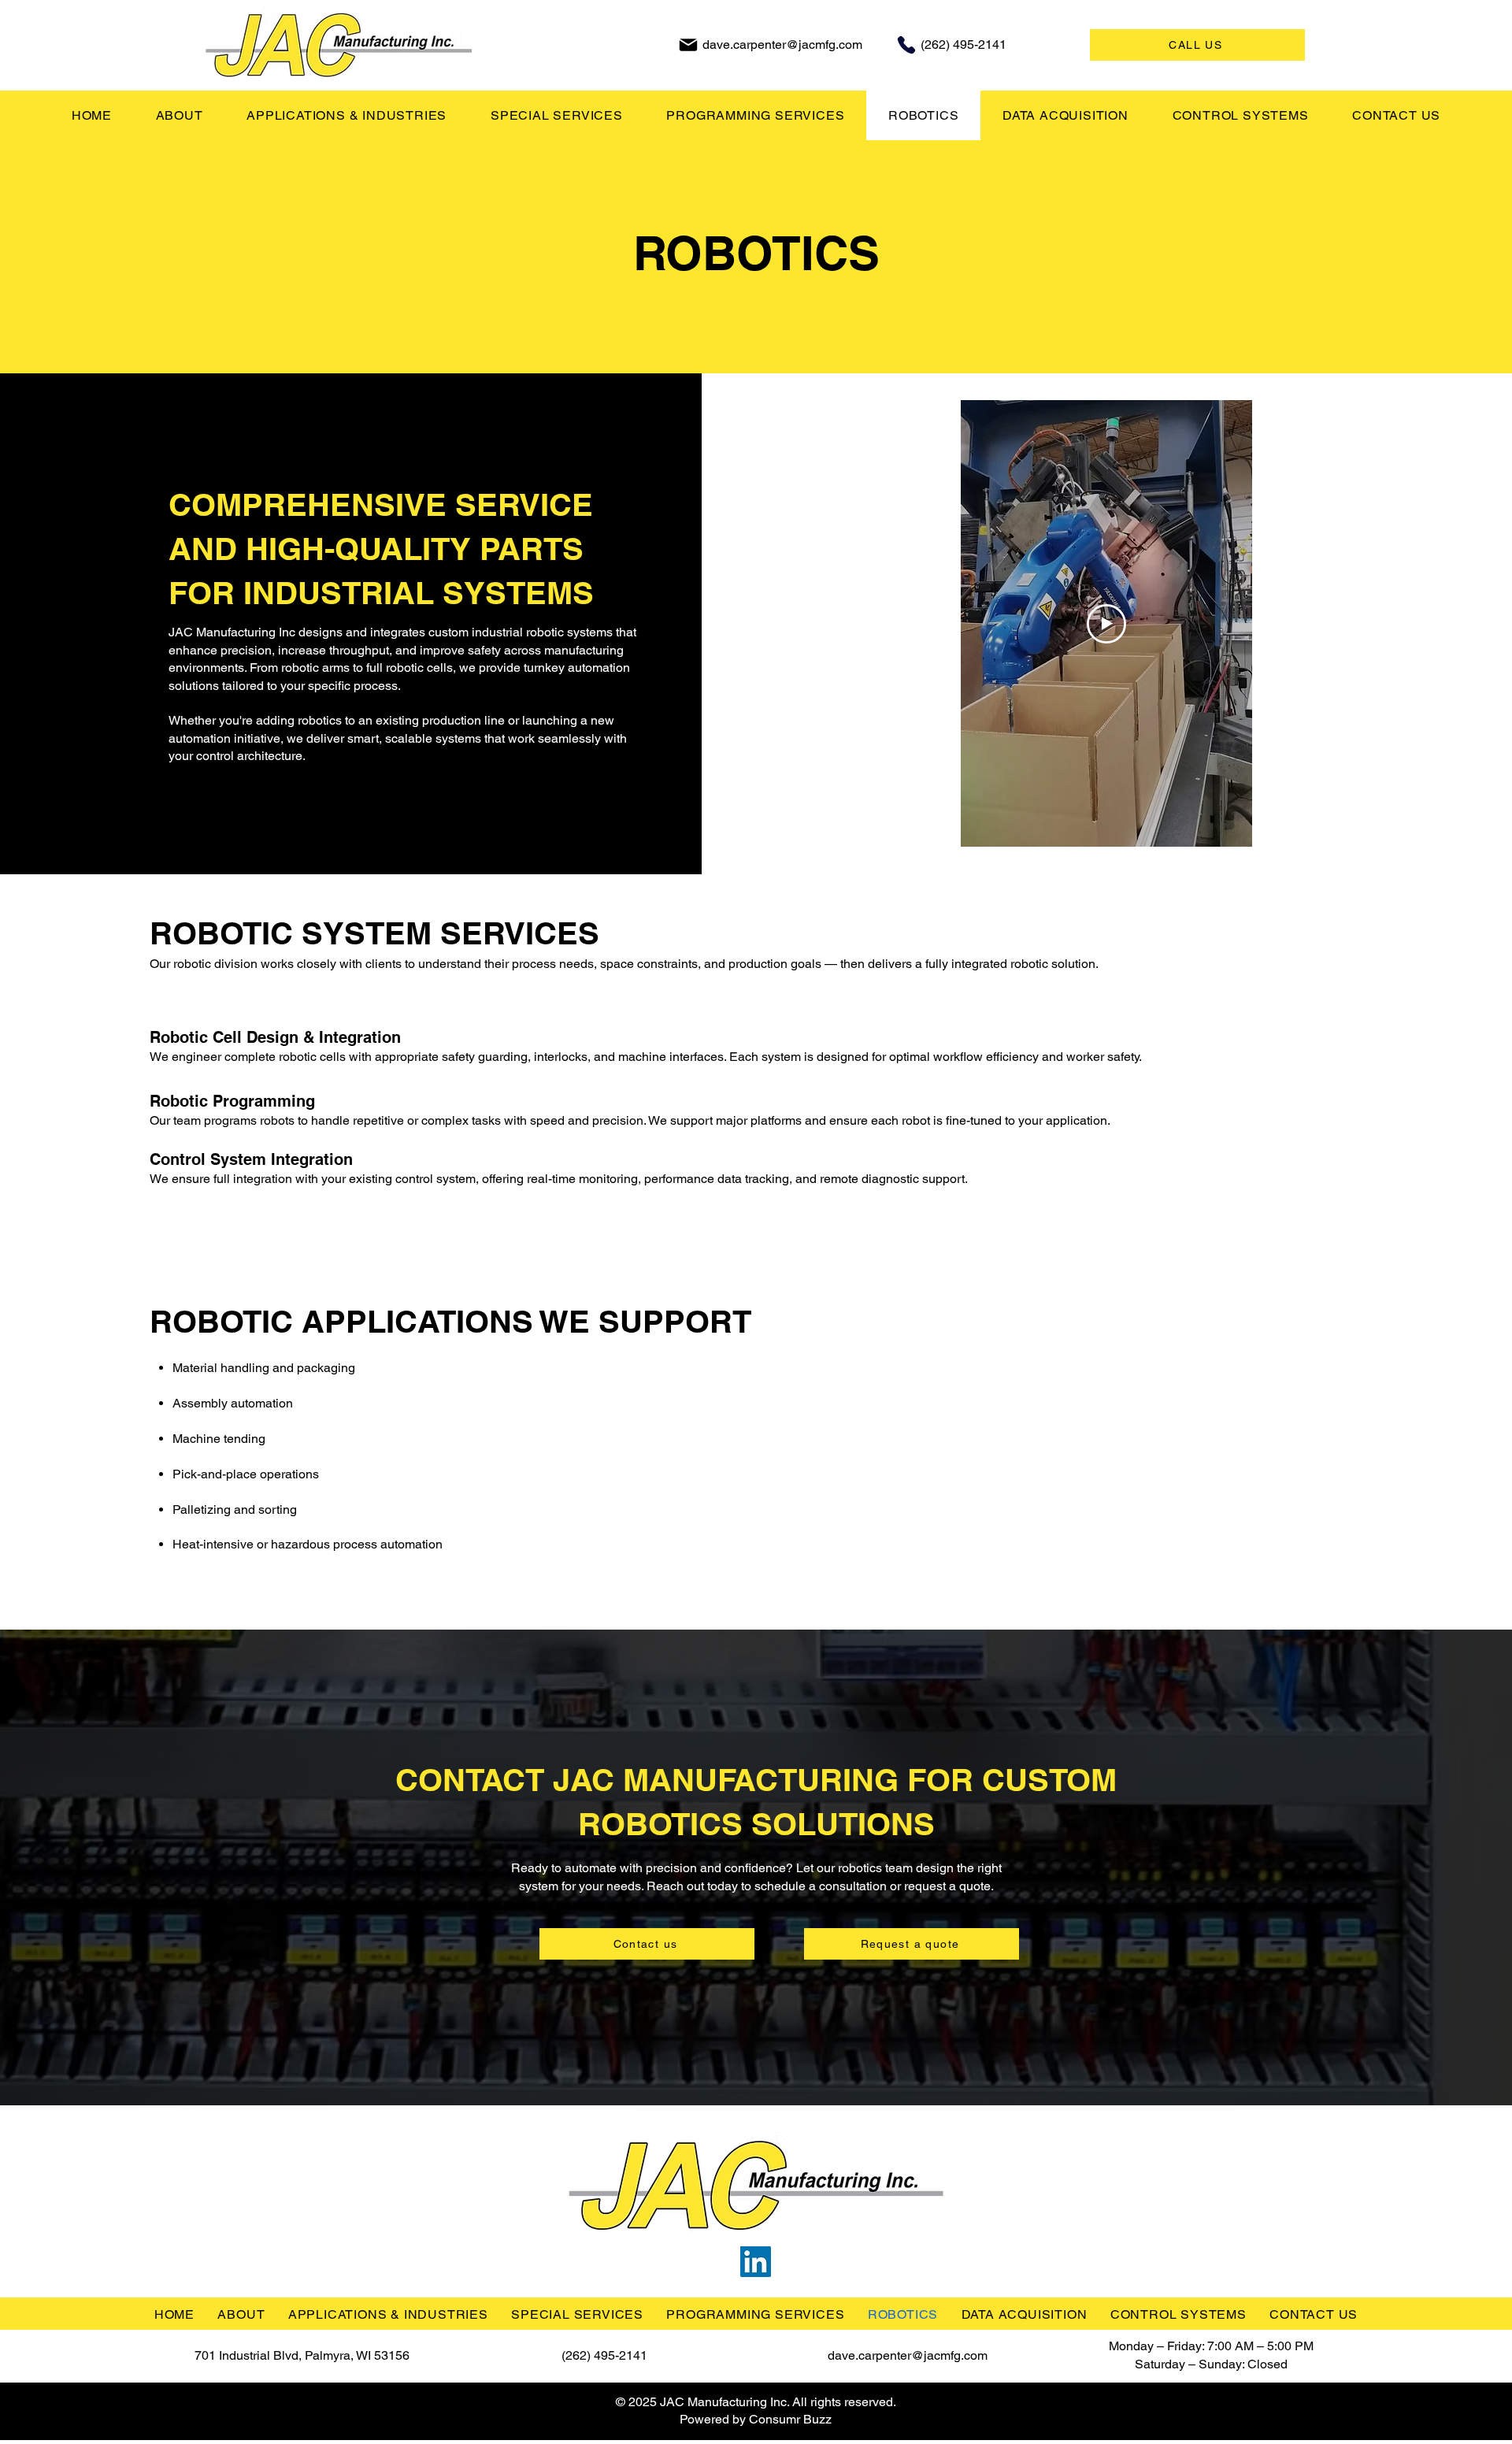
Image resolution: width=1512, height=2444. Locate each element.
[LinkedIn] (756, 2262)
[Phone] (906, 45)
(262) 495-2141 (964, 45)
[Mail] (688, 45)
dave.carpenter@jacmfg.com (782, 45)
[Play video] (1106, 624)
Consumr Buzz (790, 2419)
